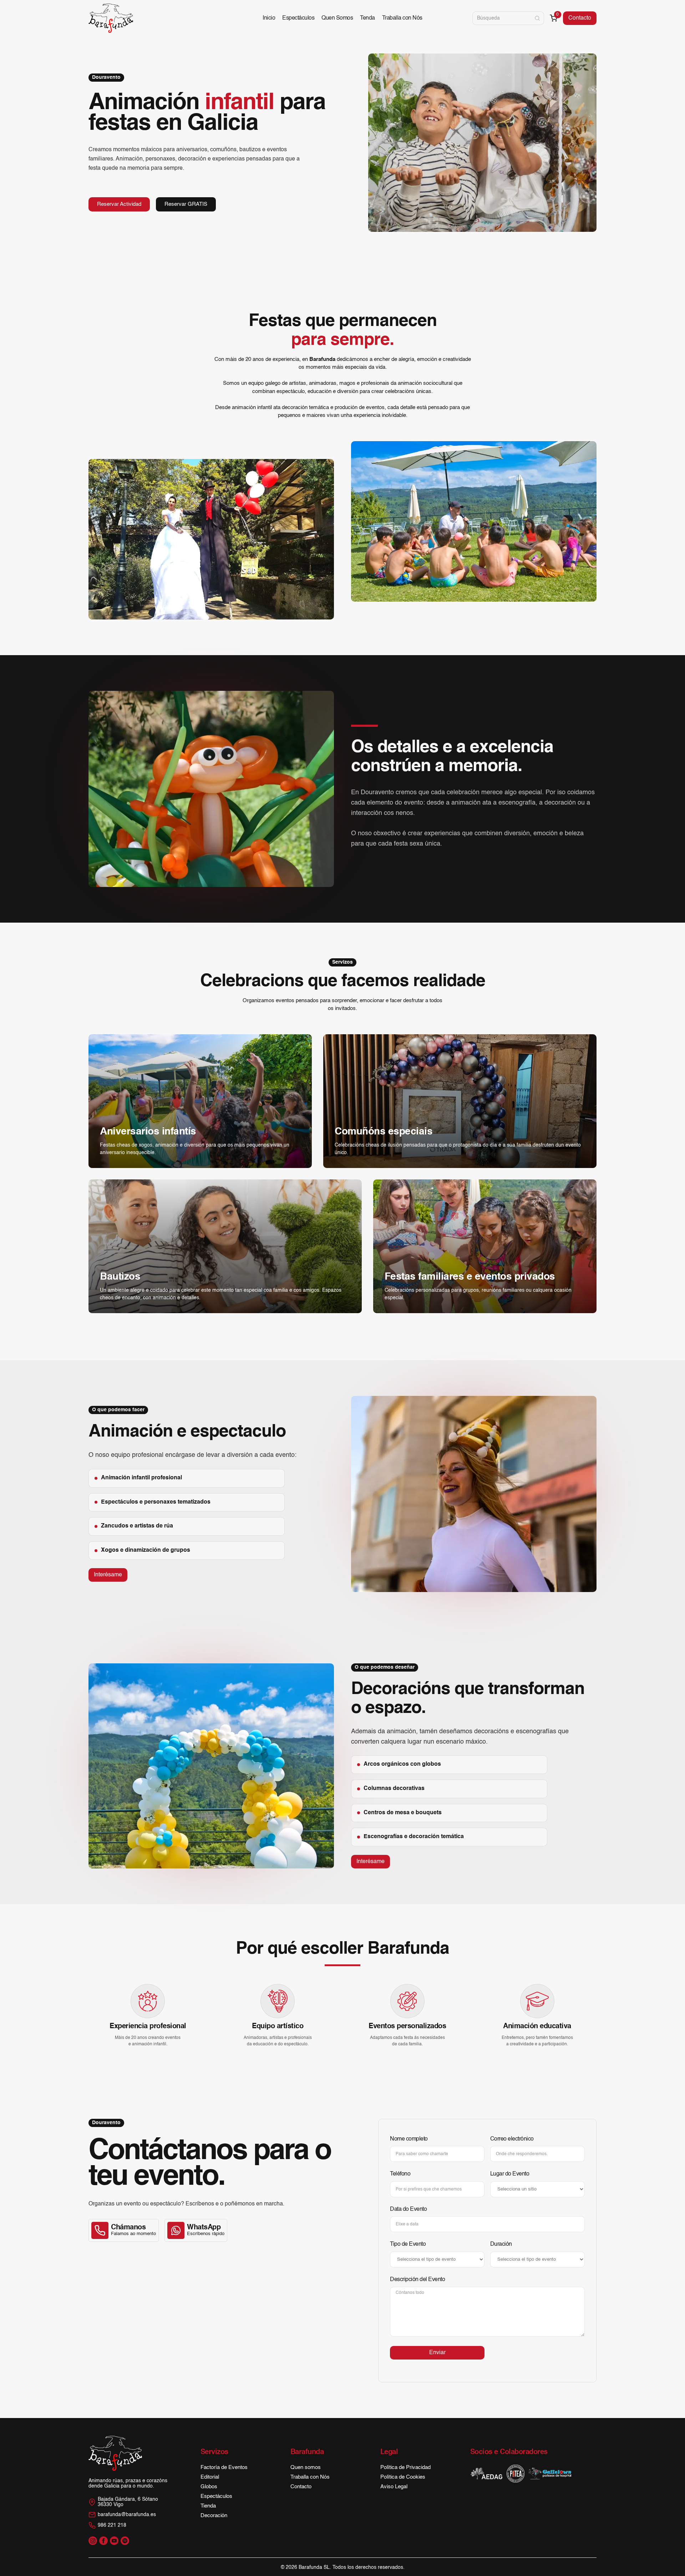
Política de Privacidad (405, 2467)
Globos (209, 2487)
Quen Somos (337, 18)
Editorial (210, 2477)
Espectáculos (298, 18)
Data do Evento (408, 2209)
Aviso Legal (394, 2487)
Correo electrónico (512, 2139)
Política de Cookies (403, 2477)
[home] (111, 18)
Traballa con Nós (402, 18)
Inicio (269, 18)
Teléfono (400, 2174)
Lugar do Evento (510, 2174)
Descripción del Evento (417, 2280)
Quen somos (306, 2467)
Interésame (108, 1575)
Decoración (214, 2516)
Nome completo (409, 2139)
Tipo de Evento (408, 2244)
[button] (554, 18)
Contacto (580, 18)
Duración (501, 2244)
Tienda (208, 2506)
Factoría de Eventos (224, 2467)
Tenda (367, 18)
